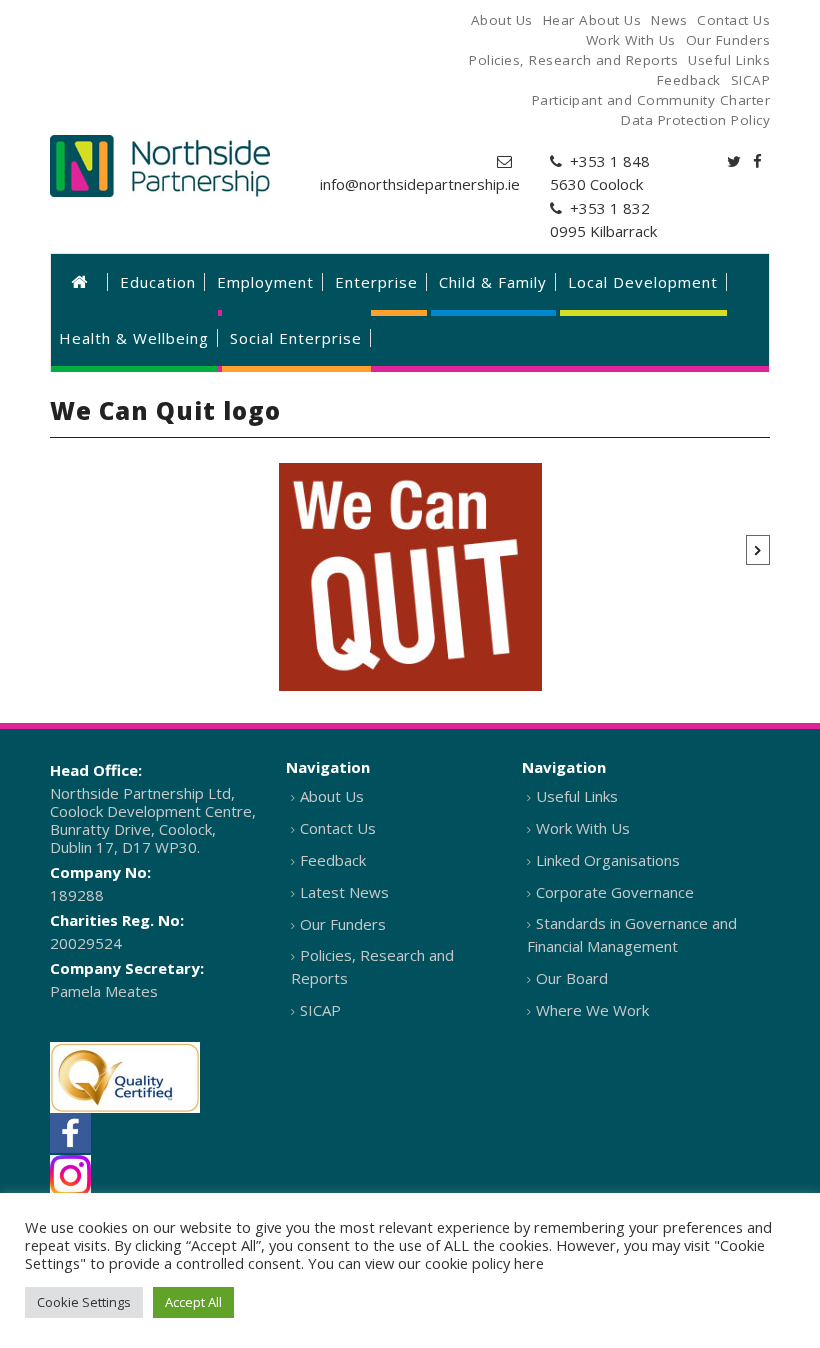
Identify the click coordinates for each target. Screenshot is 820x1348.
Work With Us (583, 828)
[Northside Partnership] (160, 166)
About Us (332, 796)
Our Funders (343, 924)
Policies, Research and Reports (372, 966)
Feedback (333, 860)
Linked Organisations (608, 860)
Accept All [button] (193, 1302)
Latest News (344, 892)
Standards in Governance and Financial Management (632, 934)
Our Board (572, 978)
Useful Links (577, 796)
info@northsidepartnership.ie (420, 184)
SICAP (320, 1010)
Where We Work (592, 1010)
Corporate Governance (615, 892)
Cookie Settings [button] (84, 1302)
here (529, 1263)
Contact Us (338, 828)
